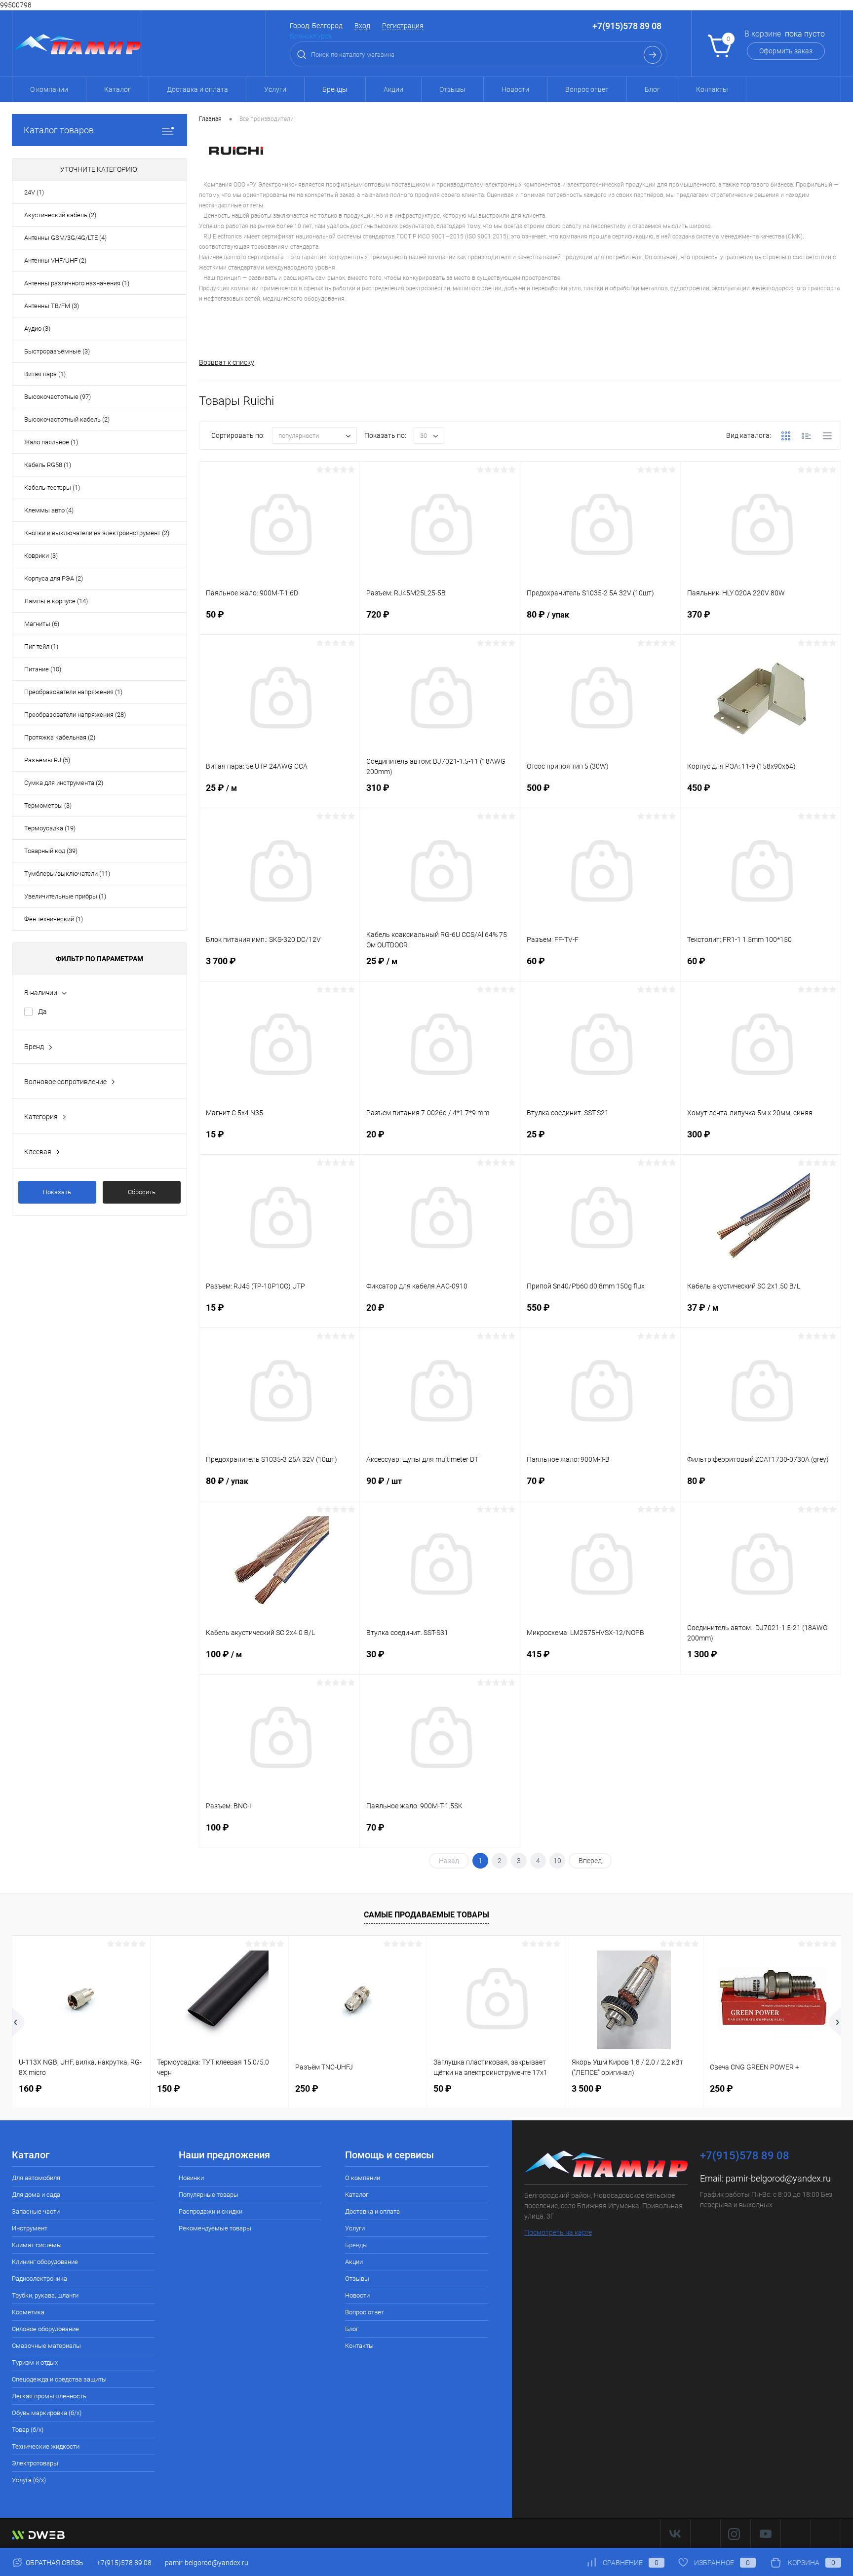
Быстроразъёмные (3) (57, 351)
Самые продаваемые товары (426, 1915)
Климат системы (37, 2245)
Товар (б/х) (28, 2430)
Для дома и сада (36, 2195)
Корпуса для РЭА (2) (54, 578)
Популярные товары (209, 2195)
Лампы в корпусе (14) (56, 601)
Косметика (28, 2312)
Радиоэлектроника (39, 2279)
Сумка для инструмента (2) (64, 783)
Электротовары (35, 2463)
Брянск (301, 36)
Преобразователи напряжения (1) (73, 692)
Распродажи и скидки (211, 2211)
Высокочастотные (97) (58, 397)
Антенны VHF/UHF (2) (55, 260)
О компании (49, 89)
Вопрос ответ (587, 89)
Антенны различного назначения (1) (77, 283)
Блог (652, 89)
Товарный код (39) (51, 851)
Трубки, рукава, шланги (45, 2295)
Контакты (712, 89)
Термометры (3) (48, 805)
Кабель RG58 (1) (48, 465)
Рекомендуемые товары (215, 2228)
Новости (515, 89)
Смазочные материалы (46, 2346)
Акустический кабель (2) (60, 215)
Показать (57, 1192)
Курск (322, 36)
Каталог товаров (59, 130)
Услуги (275, 89)
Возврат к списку (227, 362)
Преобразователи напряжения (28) (75, 715)
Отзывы (452, 89)
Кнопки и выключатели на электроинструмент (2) (97, 533)
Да (42, 1012)
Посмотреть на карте (558, 2232)
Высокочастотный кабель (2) (67, 419)
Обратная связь (54, 2563)
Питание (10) (43, 669)
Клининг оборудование (45, 2262)
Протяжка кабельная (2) (60, 737)
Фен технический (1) (54, 919)
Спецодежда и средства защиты (59, 2379)
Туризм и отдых (35, 2362)
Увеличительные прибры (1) (65, 896)
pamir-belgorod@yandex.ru (778, 2178)
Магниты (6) (42, 624)
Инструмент (30, 2228)
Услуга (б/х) (29, 2480)
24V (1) (34, 192)
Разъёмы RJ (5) (47, 760)
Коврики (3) (41, 556)
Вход (362, 26)
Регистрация (403, 26)
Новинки (191, 2178)
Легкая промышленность (49, 2396)
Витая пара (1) (45, 374)
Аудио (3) (37, 329)
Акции (393, 89)
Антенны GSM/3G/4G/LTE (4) (65, 238)
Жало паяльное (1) (51, 442)
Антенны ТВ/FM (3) (52, 306)
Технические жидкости (46, 2446)
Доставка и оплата (197, 89)
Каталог (117, 89)
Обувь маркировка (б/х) (47, 2413)
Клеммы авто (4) (49, 510)
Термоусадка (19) (50, 828)
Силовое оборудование (45, 2329)
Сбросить (142, 1192)
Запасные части (36, 2211)
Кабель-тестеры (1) (52, 488)
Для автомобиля (36, 2178)
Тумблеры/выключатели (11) (67, 874)
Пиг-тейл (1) (41, 646)
